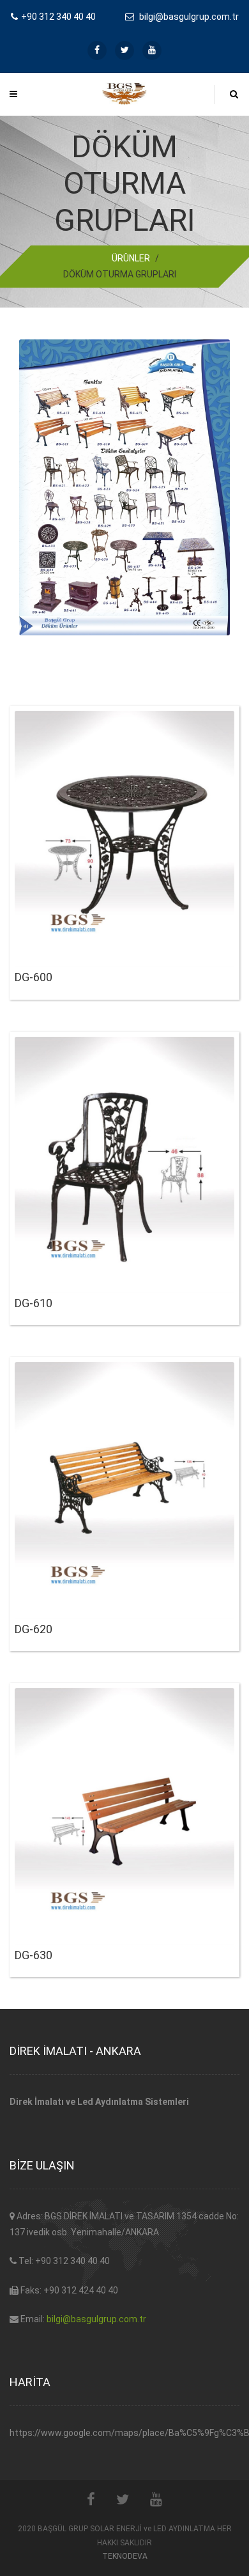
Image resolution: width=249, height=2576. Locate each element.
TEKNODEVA (125, 2556)
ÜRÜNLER (131, 258)
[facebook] (97, 50)
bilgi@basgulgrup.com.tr (96, 2319)
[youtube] (152, 50)
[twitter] (124, 50)
